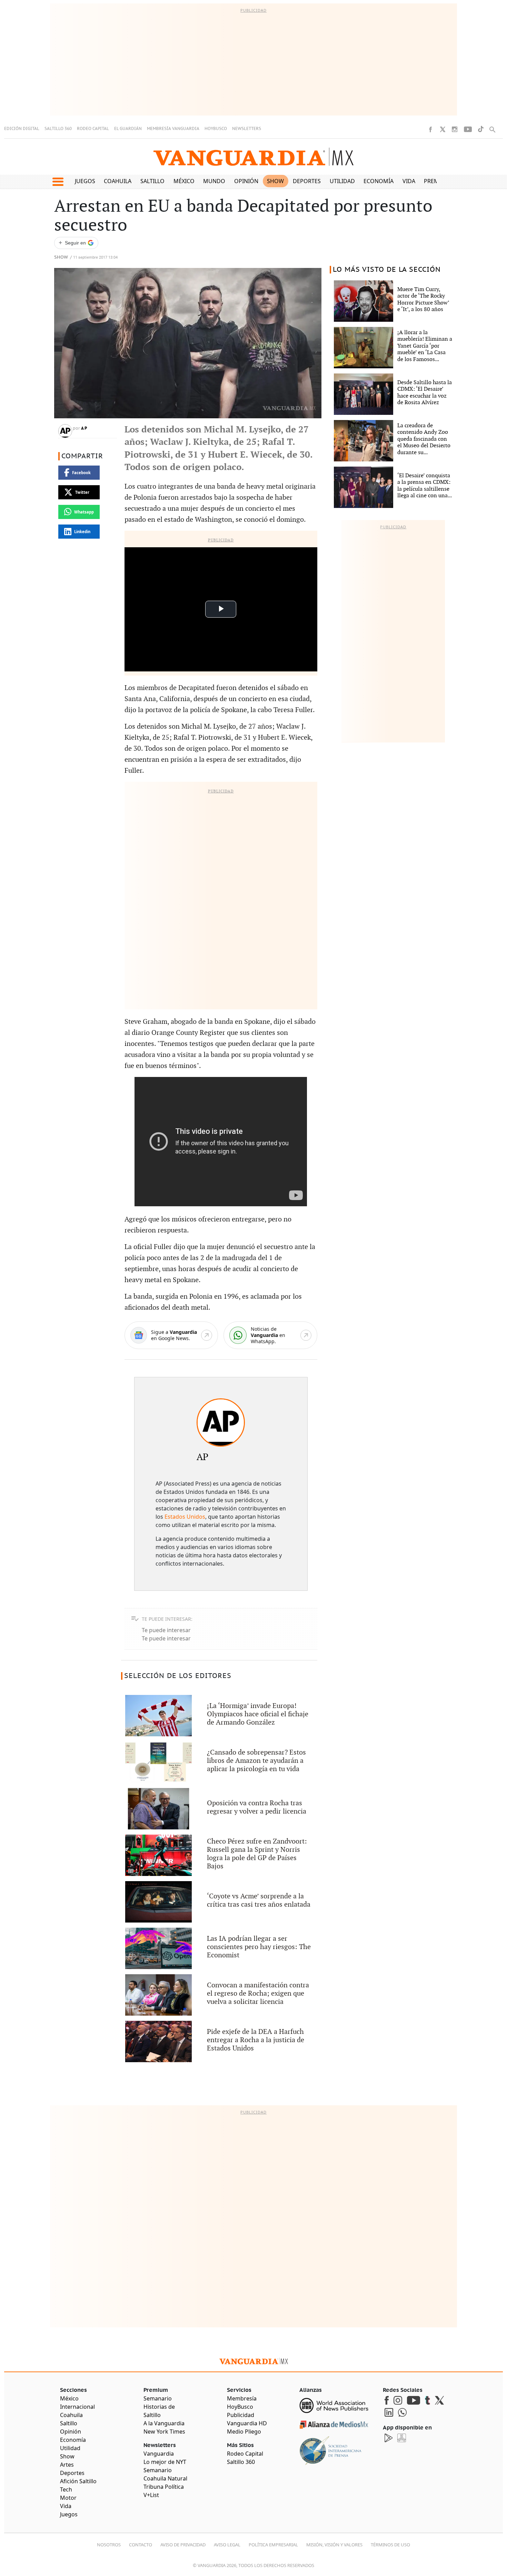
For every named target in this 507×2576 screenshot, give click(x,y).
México (184, 181)
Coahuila (118, 181)
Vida (409, 181)
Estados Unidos (185, 1517)
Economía (379, 181)
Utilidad (342, 181)
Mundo (214, 181)
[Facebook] (430, 129)
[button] (58, 182)
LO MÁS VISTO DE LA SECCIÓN (387, 270)
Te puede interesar (166, 1630)
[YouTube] (468, 129)
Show (275, 181)
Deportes (307, 181)
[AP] (221, 1422)
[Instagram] (455, 129)
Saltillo (152, 181)
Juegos (85, 181)
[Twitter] (443, 129)
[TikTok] (481, 129)
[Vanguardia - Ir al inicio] (254, 157)
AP (84, 428)
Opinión (246, 181)
